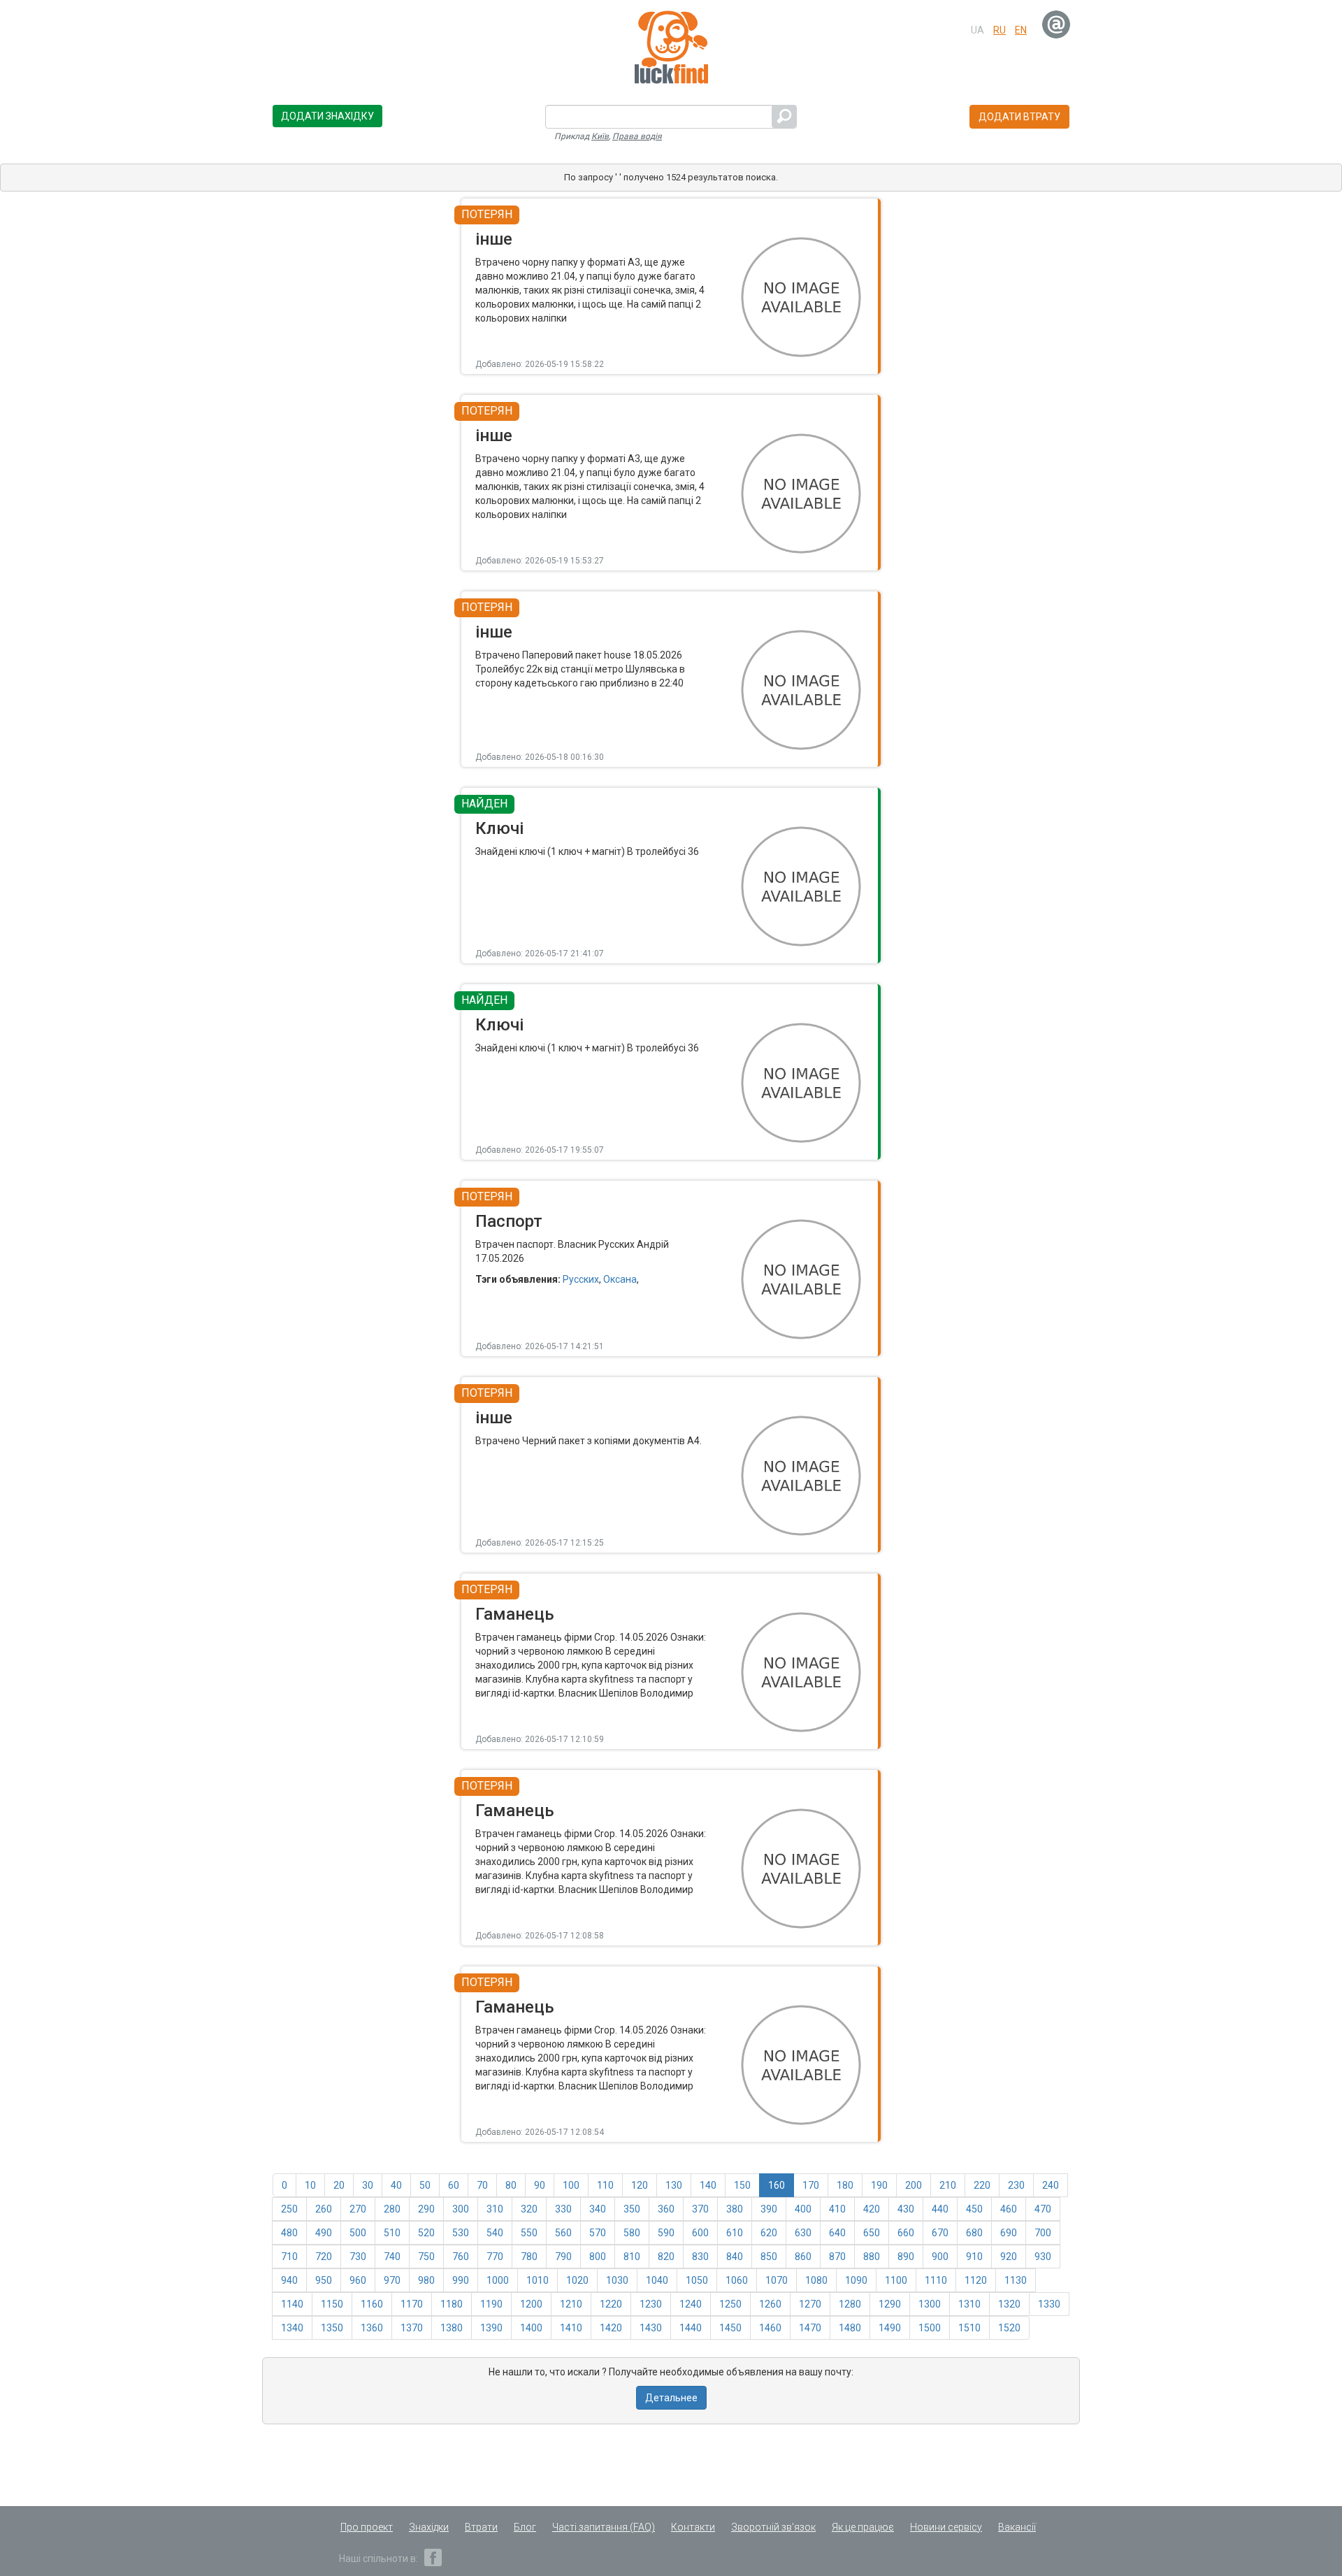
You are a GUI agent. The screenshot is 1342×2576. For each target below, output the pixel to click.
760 (461, 2257)
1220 (611, 2304)
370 (700, 2209)
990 (461, 2280)
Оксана (620, 1279)
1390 (491, 2328)
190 (879, 2185)
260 (324, 2209)
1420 (611, 2328)
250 (289, 2209)
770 (495, 2257)
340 (598, 2209)
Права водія (637, 136)
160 (777, 2185)
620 (769, 2233)
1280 (850, 2304)
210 (948, 2185)
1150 (332, 2304)
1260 (770, 2304)
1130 (1016, 2280)
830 (700, 2257)
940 (289, 2280)
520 (426, 2233)
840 (735, 2257)
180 (845, 2185)
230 (1016, 2185)
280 (392, 2209)
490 (324, 2233)
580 (632, 2233)
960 (358, 2280)
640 (837, 2233)
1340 (292, 2328)
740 (392, 2257)
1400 (531, 2328)
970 (392, 2280)
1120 (976, 2280)
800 (598, 2257)
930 (1043, 2257)
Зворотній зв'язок (773, 2527)
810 (632, 2257)
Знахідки (429, 2527)
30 (368, 2185)
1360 (372, 2328)
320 (529, 2209)
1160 (372, 2304)
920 (1009, 2257)
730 (358, 2257)
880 (872, 2257)
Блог (525, 2527)
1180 (452, 2304)
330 (563, 2209)
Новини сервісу (946, 2527)
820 (666, 2257)
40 (396, 2185)
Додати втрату (1019, 117)
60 (454, 2185)
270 (358, 2209)
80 (511, 2185)
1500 (930, 2328)
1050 (697, 2280)
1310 (969, 2304)
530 (461, 2233)
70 (482, 2185)
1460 (770, 2328)
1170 (412, 2304)
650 (872, 2233)
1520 (1009, 2328)
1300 (930, 2304)
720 (324, 2257)
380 (735, 2209)
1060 (737, 2280)
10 (310, 2185)
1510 (969, 2328)
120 (640, 2185)
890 (906, 2257)
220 (982, 2185)
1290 (890, 2304)
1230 (651, 2304)
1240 (691, 2304)
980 (426, 2280)
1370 (412, 2328)
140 (708, 2185)
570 (598, 2233)
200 (914, 2185)
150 (742, 2185)
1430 (651, 2328)
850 (769, 2257)
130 (674, 2185)
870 (837, 2257)
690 (1009, 2233)
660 (906, 2233)
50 (425, 2185)
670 (940, 2233)
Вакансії (1017, 2527)
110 (605, 2185)
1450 (730, 2328)
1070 (777, 2280)
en (1021, 30)
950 (324, 2280)
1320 (1009, 2304)
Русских (581, 1279)
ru (1000, 30)
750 (426, 2257)
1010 (537, 2280)
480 (289, 2233)
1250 (730, 2304)
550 (529, 2233)
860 (803, 2257)
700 (1043, 2233)
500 (358, 2233)
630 (803, 2233)
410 (837, 2209)
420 (872, 2209)
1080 (816, 2280)
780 (529, 2257)
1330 (1049, 2304)
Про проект (367, 2527)
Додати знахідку (327, 116)
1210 (571, 2304)
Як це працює (863, 2527)
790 (563, 2257)
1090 (856, 2280)
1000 (498, 2280)
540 (495, 2233)
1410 (571, 2328)
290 (426, 2209)
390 (769, 2209)
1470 (810, 2328)
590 (666, 2233)
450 (974, 2209)
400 (803, 2209)
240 (1051, 2185)
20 (339, 2185)
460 (1009, 2209)
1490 (890, 2328)
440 (940, 2209)
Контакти (693, 2527)
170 (811, 2185)
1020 (577, 2280)
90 (540, 2185)
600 (700, 2233)
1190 (491, 2304)
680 (974, 2233)
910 (974, 2257)
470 (1043, 2209)
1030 (617, 2280)
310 (495, 2209)
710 (289, 2257)
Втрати (481, 2527)
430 (906, 2209)
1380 (452, 2328)
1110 (936, 2280)
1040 (657, 2280)
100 (571, 2185)
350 (632, 2209)
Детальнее (671, 2398)
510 (392, 2233)
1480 (850, 2328)
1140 (292, 2304)
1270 (810, 2304)
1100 (896, 2280)
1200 (531, 2304)
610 (735, 2233)
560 (563, 2233)
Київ (600, 136)
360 (666, 2209)
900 (940, 2257)
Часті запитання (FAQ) (604, 2527)
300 (461, 2209)
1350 (332, 2328)
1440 (691, 2328)
